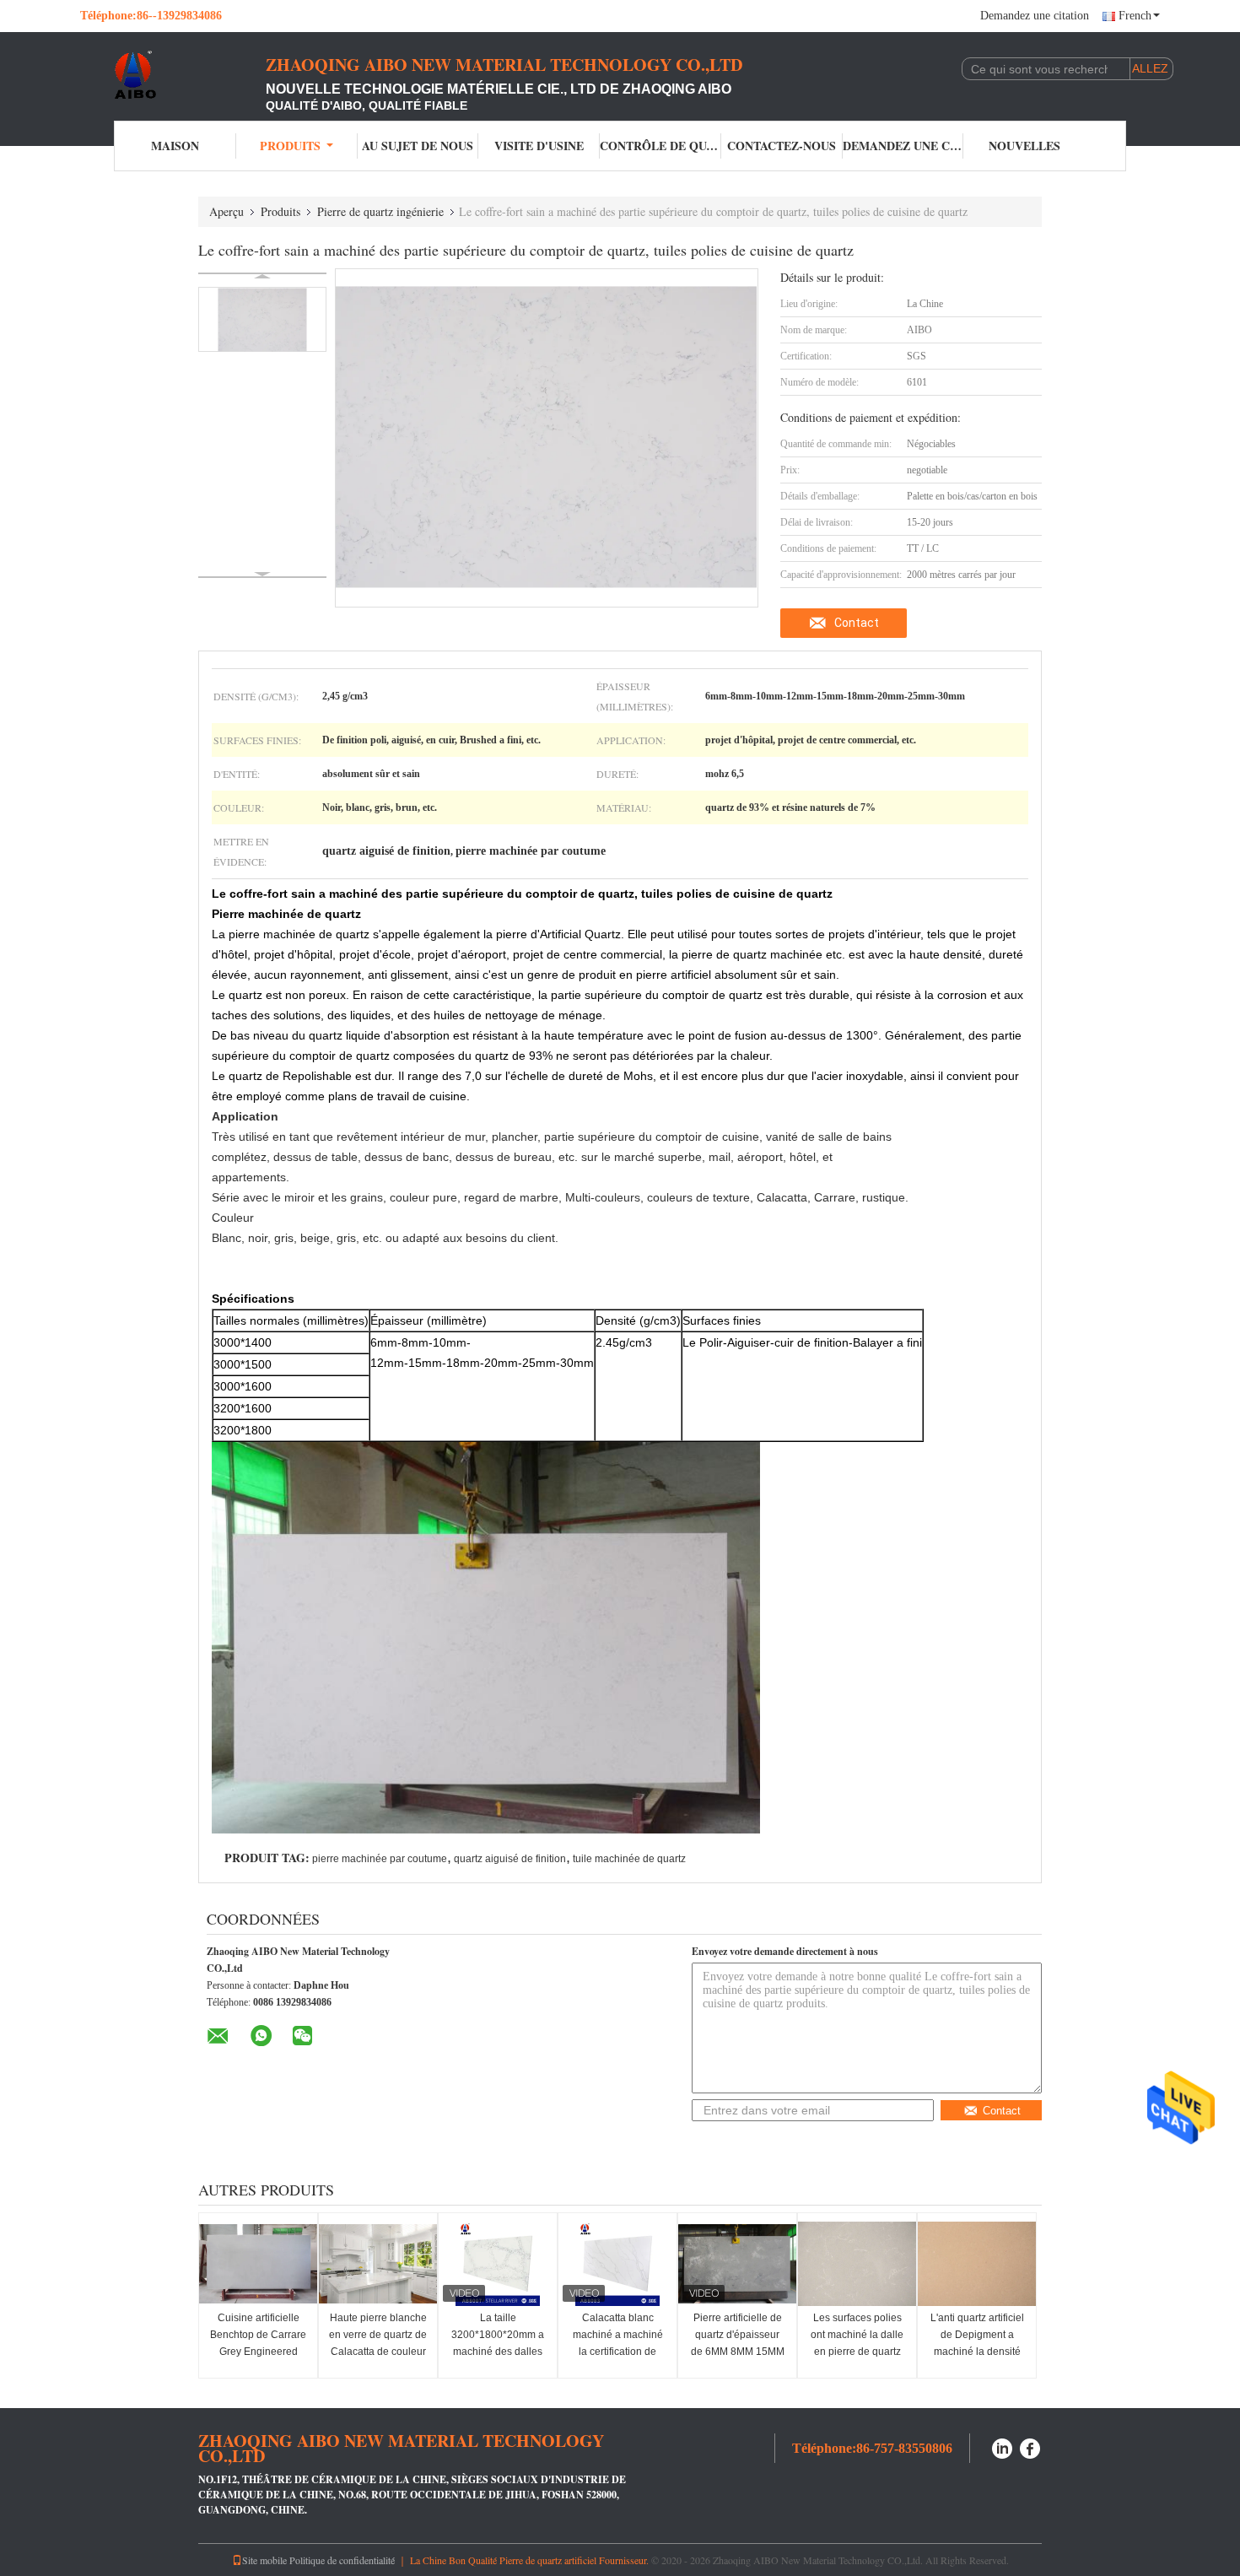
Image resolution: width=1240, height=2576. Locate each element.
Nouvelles (1024, 146)
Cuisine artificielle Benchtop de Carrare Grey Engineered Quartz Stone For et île (258, 2352)
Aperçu (226, 211)
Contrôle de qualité (660, 146)
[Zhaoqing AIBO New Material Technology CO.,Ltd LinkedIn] (1002, 2446)
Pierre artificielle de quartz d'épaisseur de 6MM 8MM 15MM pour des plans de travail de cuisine (738, 2352)
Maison (175, 146)
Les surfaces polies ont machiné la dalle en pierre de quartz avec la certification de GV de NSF (857, 2352)
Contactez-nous (782, 146)
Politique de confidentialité (342, 2560)
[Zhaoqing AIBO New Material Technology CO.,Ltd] (173, 74)
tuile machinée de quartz (629, 1859)
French (1135, 16)
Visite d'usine (539, 146)
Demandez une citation (1035, 16)
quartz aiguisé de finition (510, 1859)
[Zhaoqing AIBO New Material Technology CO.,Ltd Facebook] (1031, 2446)
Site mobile (264, 2560)
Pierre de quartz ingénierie (380, 211)
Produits (290, 146)
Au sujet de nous (418, 146)
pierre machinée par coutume (380, 1859)
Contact (857, 623)
